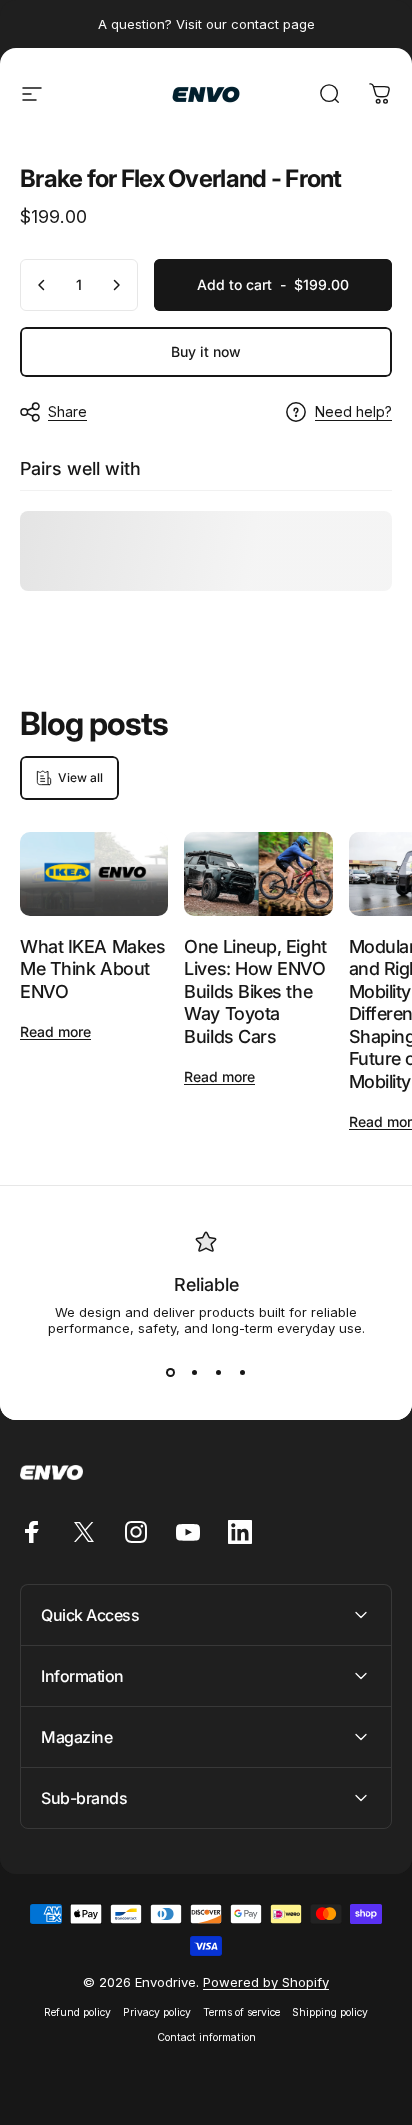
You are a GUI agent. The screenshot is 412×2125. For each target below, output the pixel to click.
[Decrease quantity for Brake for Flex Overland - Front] (42, 285)
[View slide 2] (194, 1372)
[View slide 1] (170, 1372)
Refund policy (77, 2012)
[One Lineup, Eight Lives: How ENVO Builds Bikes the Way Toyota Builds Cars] (258, 873)
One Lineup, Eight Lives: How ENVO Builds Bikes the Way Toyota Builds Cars (255, 991)
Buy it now (206, 351)
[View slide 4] (242, 1372)
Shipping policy (330, 2012)
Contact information (206, 2037)
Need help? (353, 411)
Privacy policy (157, 2012)
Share (67, 411)
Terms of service (241, 2012)
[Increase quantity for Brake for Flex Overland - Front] (116, 285)
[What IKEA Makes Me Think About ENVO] (94, 873)
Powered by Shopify (266, 1982)
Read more (55, 1031)
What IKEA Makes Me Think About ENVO (92, 969)
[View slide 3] (218, 1372)
